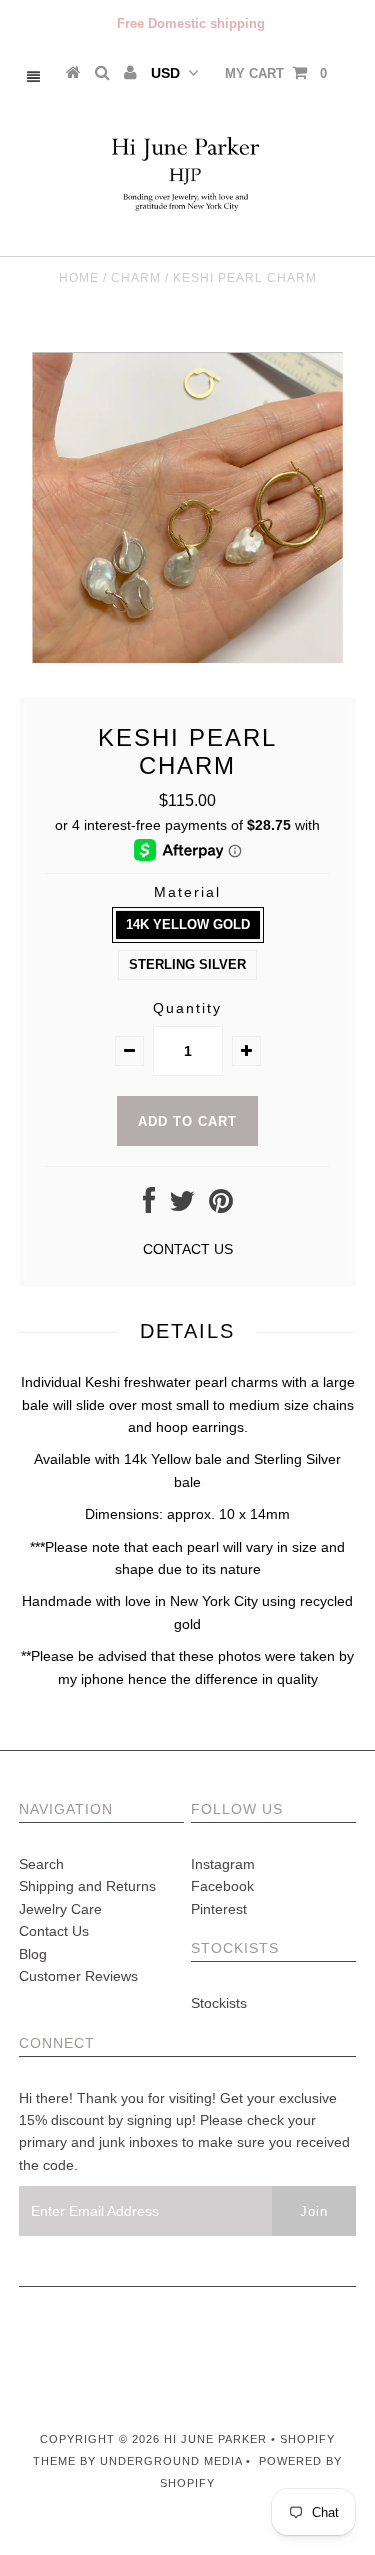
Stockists (219, 2003)
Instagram (223, 1864)
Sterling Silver (187, 964)
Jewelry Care (60, 1909)
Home (79, 278)
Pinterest (219, 1909)
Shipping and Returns (87, 1886)
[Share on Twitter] (182, 1206)
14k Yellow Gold (188, 924)
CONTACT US (188, 1249)
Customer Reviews (78, 1976)
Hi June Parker (217, 2439)
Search (41, 1864)
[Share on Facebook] (149, 1206)
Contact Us (54, 1931)
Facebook (222, 1886)
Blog (33, 1954)
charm (136, 278)
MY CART (276, 73)
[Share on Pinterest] (221, 1206)
